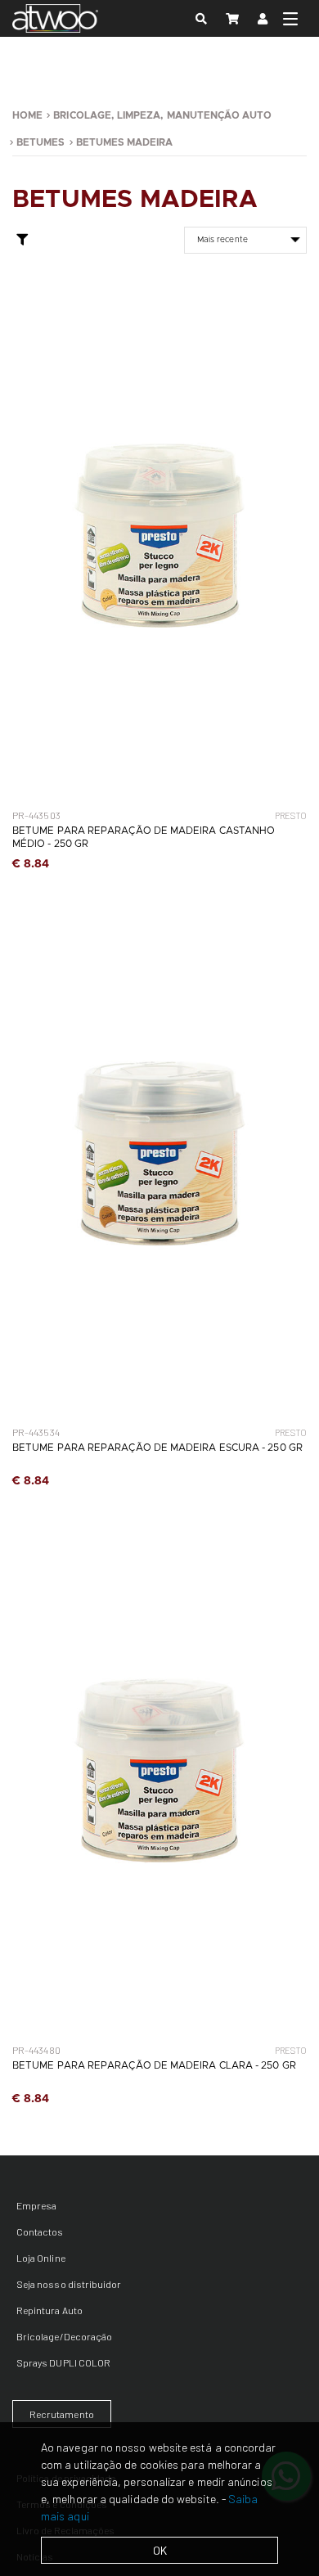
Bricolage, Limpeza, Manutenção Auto (162, 115)
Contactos (40, 2231)
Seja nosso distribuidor (69, 2284)
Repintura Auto (49, 2310)
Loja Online (41, 2258)
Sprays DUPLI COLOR (63, 2362)
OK (160, 2550)
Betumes (40, 142)
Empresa (36, 2205)
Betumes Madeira (125, 142)
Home (27, 115)
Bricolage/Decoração (64, 2336)
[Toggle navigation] (290, 19)
